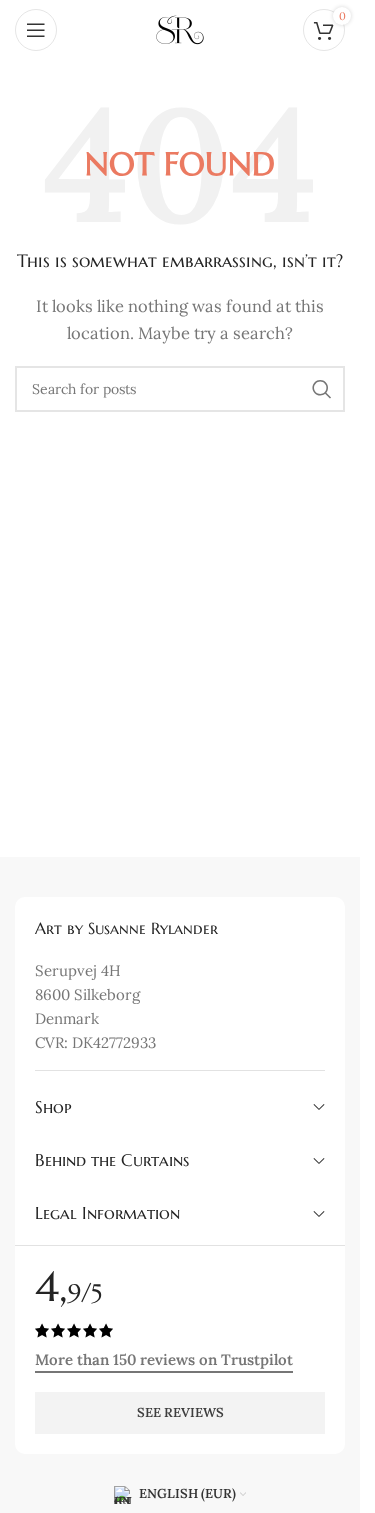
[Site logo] (180, 28)
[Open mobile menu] (36, 30)
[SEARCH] (322, 389)
